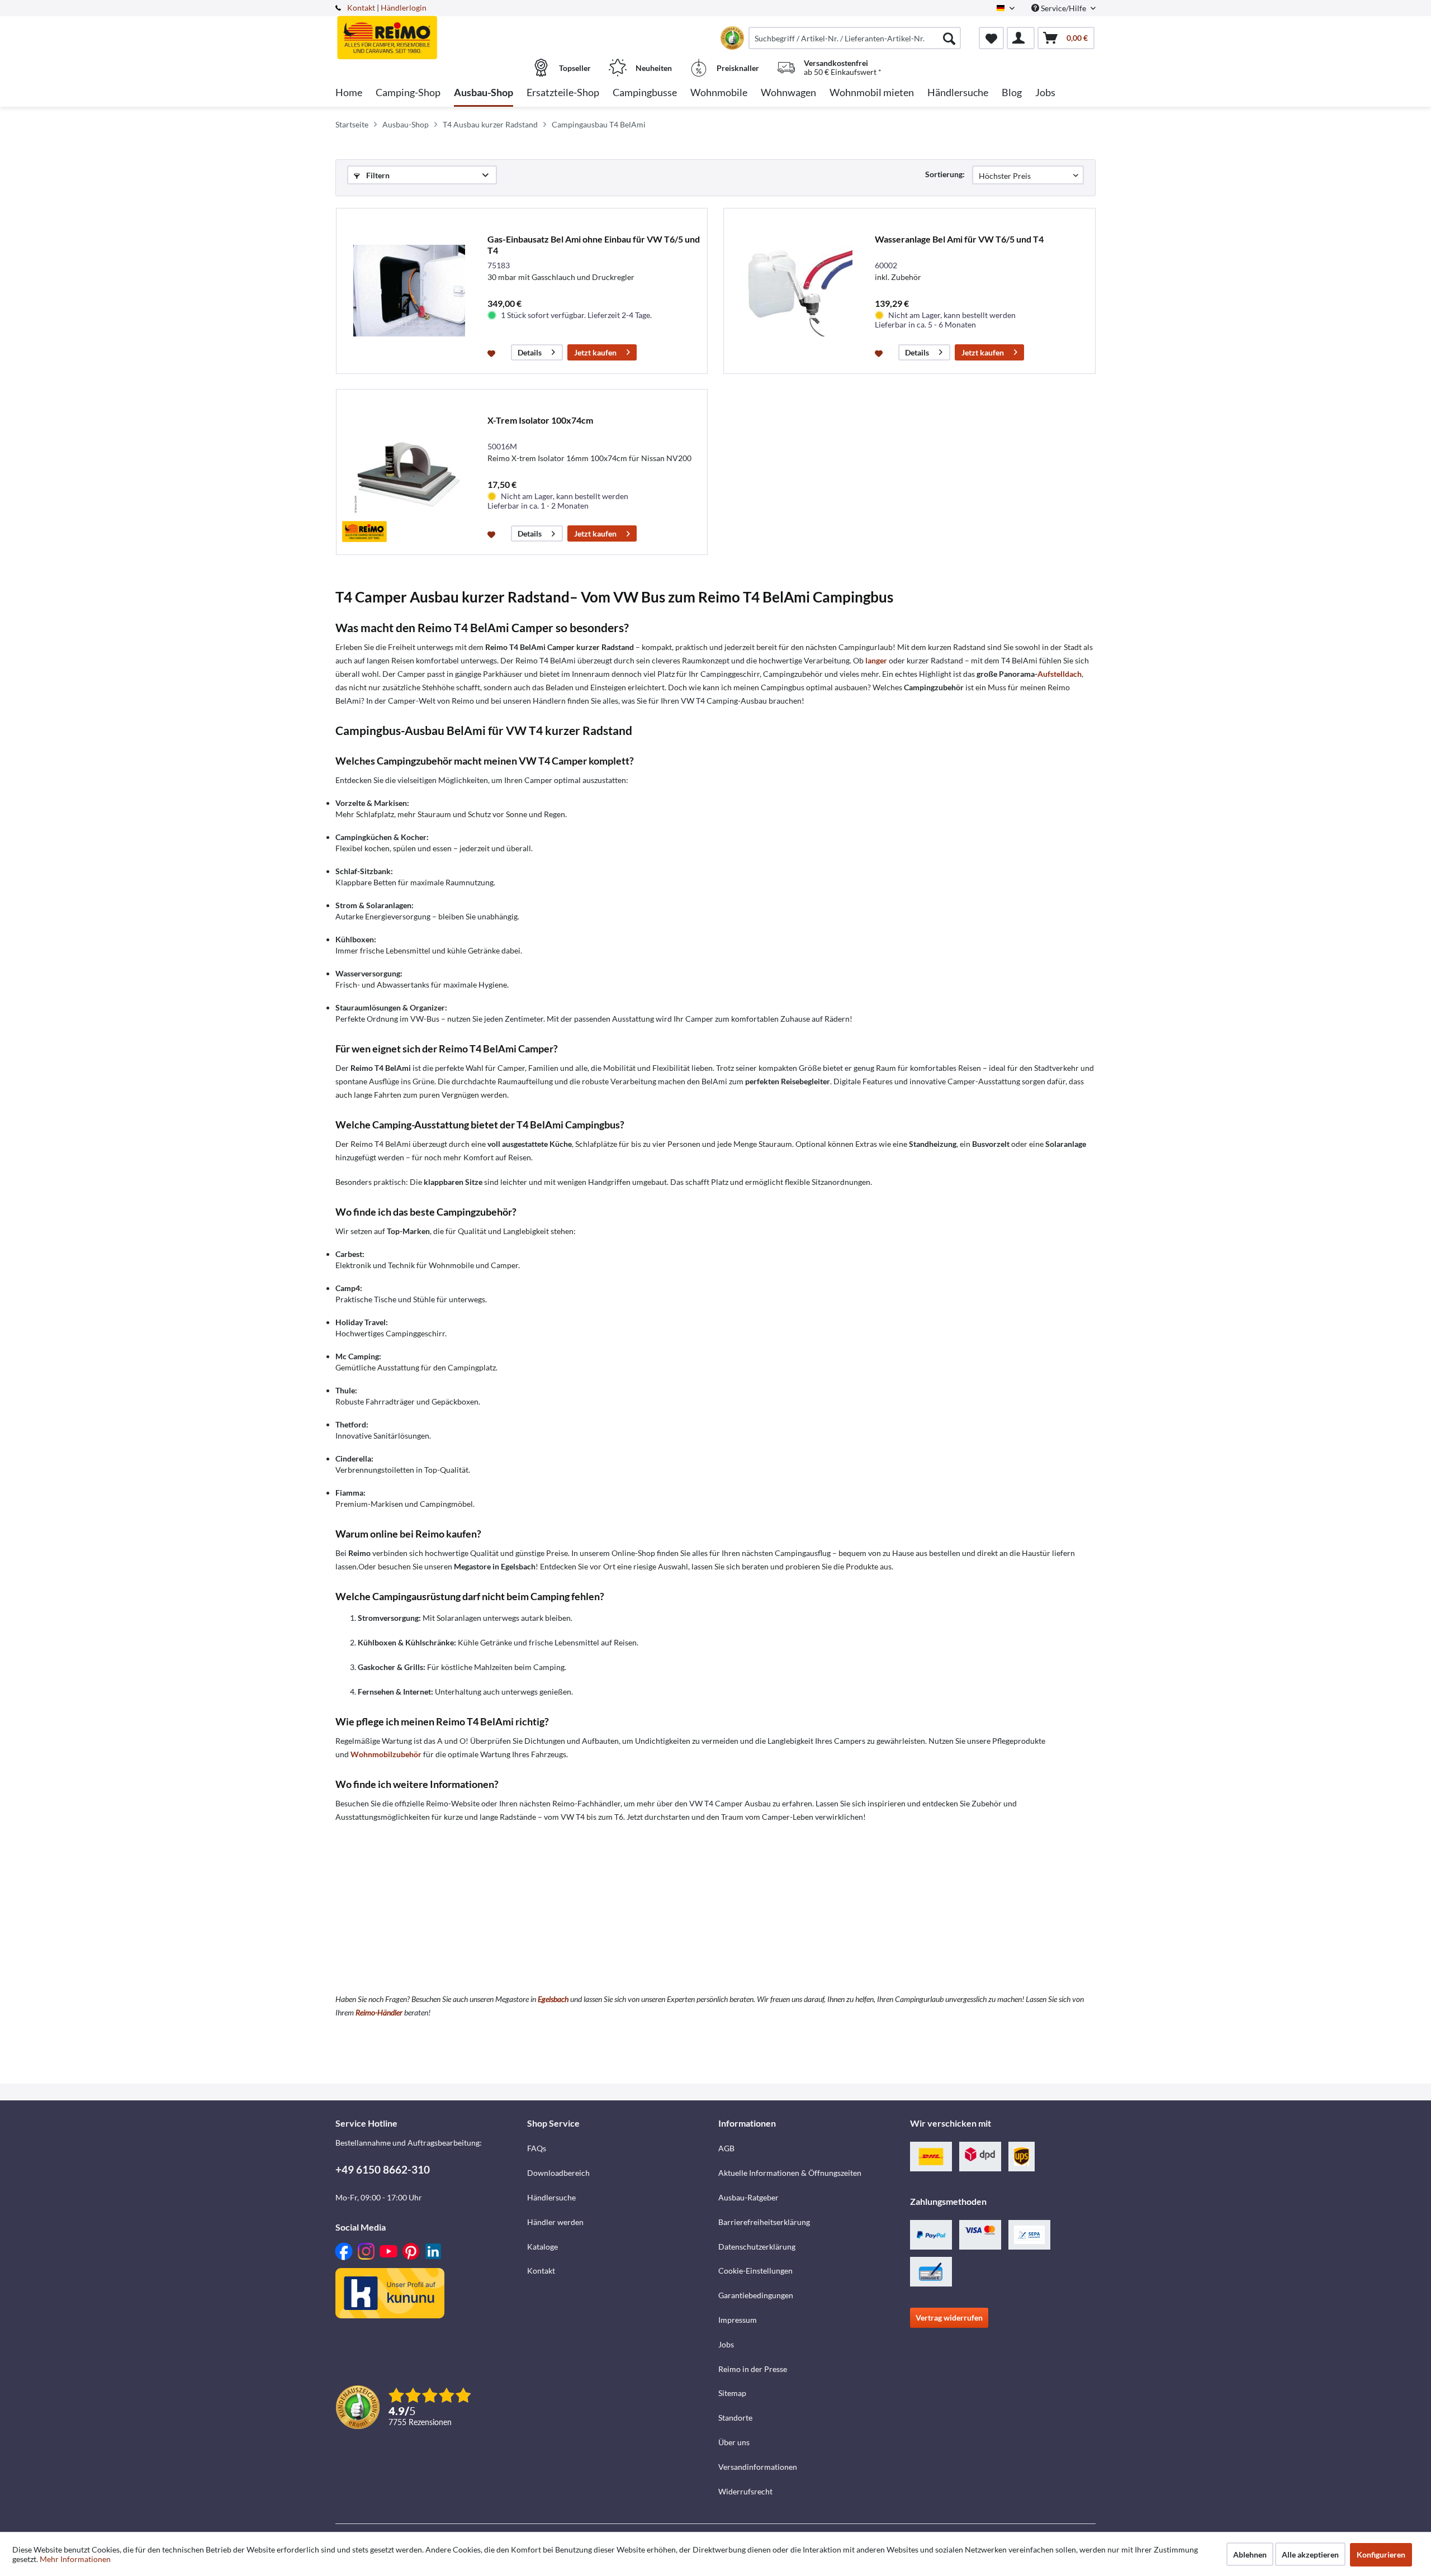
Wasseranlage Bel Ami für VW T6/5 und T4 (959, 239)
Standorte (735, 2418)
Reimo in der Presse (753, 2369)
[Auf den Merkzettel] (493, 353)
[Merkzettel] (991, 38)
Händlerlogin (404, 8)
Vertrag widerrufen (949, 2318)
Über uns (734, 2442)
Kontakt (361, 8)
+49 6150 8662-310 (383, 2169)
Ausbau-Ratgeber (748, 2197)
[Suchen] (949, 38)
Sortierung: (945, 174)
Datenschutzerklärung (757, 2247)
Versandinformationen (758, 2467)
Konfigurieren (1381, 2554)
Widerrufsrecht (745, 2491)
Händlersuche (551, 2197)
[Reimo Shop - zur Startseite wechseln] (430, 32)
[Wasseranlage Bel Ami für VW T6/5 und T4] (797, 291)
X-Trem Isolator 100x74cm (540, 420)
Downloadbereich (558, 2173)
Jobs (726, 2344)
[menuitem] (855, 38)
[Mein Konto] (1021, 38)
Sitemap (732, 2393)
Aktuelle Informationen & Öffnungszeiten (790, 2173)
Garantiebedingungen (756, 2295)
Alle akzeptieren (1310, 2554)
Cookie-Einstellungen (755, 2271)
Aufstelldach (1060, 674)
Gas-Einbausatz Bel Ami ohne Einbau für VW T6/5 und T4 (594, 245)
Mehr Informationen (75, 2559)
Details (530, 352)
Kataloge (542, 2247)
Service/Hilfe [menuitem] (1063, 8)
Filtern (377, 175)
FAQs (537, 2148)
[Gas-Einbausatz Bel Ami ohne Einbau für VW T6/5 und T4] (409, 291)
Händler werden (555, 2222)
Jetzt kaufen (595, 352)
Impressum (738, 2320)
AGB (726, 2148)
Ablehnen (1250, 2554)
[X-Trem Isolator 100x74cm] (409, 472)
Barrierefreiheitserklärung (764, 2222)
